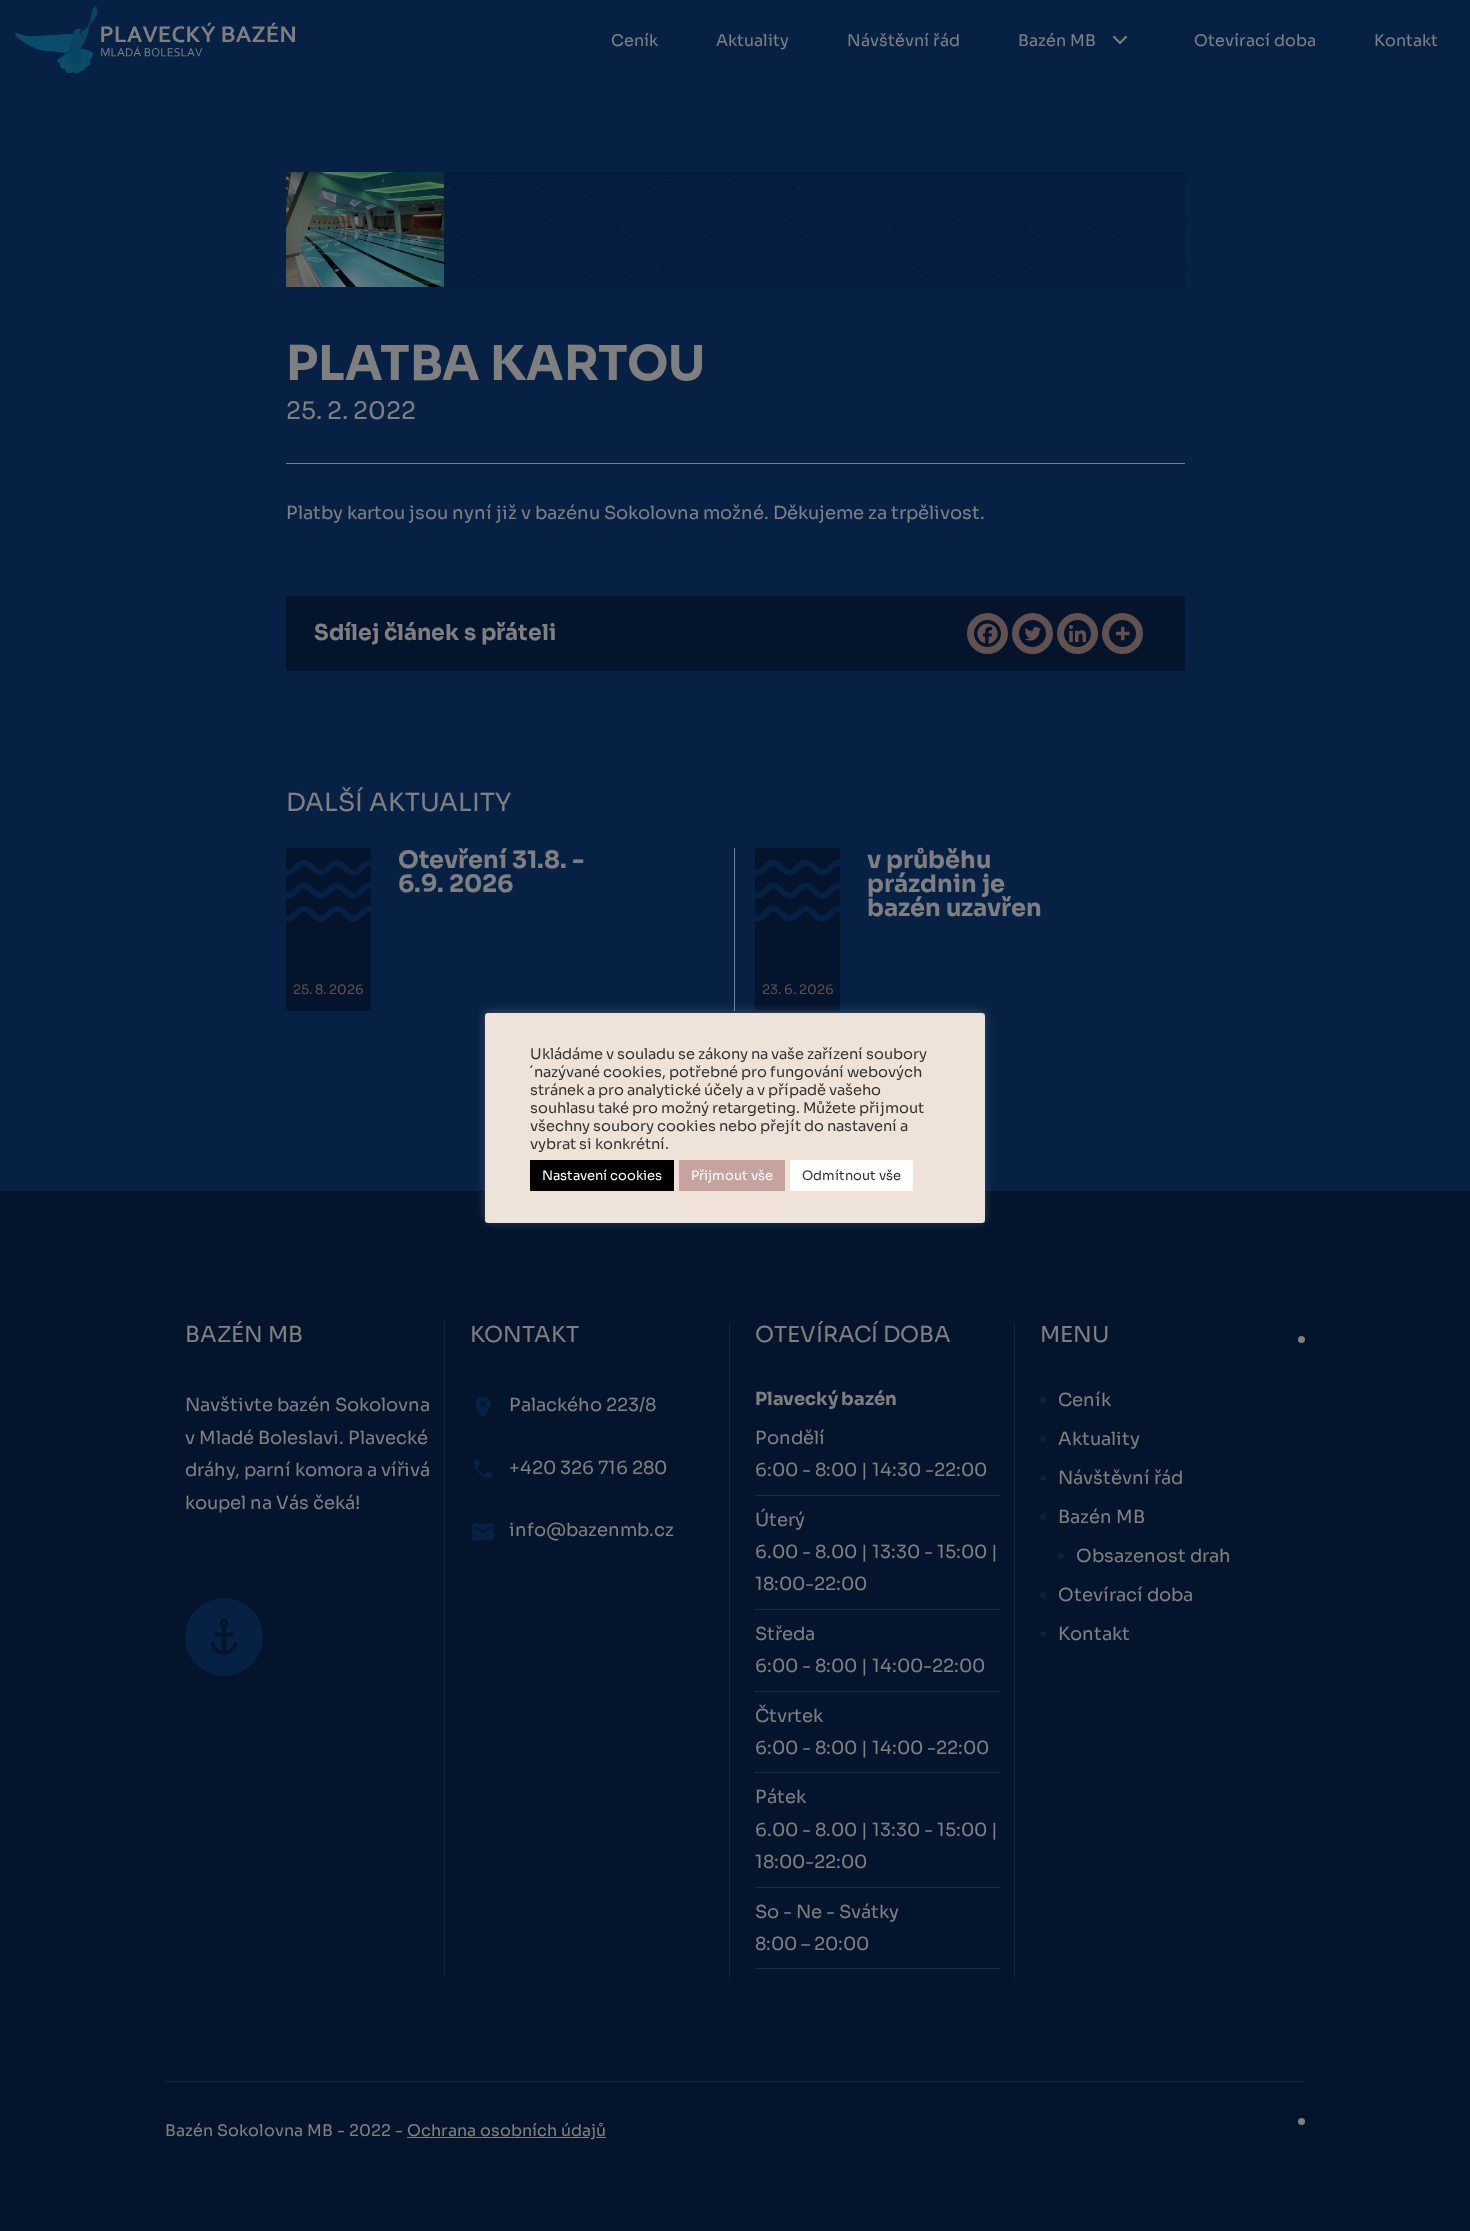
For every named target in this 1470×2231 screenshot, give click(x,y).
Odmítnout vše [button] (851, 1175)
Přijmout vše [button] (732, 1175)
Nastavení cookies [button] (602, 1175)
